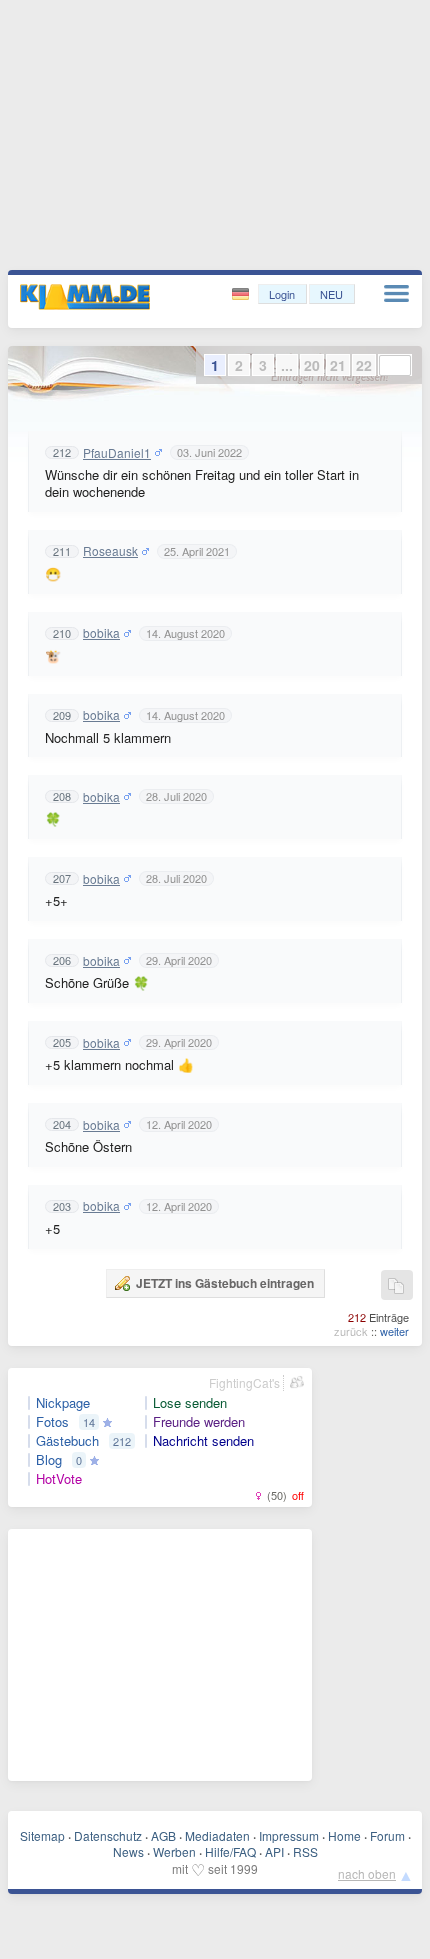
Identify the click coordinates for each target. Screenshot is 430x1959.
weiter (394, 1331)
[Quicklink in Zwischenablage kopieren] (396, 1286)
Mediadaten (217, 1835)
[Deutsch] (242, 294)
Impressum (289, 1835)
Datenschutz (108, 1835)
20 (312, 365)
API (274, 1851)
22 (364, 365)
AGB (163, 1835)
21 (338, 365)
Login (282, 294)
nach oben (367, 1873)
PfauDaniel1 (117, 453)
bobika (101, 633)
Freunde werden (199, 1422)
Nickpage (63, 1403)
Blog (49, 1460)
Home (344, 1835)
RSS (305, 1851)
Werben (174, 1851)
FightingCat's (244, 1382)
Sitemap (42, 1835)
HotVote (59, 1479)
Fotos (52, 1422)
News (128, 1851)
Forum (387, 1835)
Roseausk (110, 551)
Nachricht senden (203, 1441)
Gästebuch (67, 1441)
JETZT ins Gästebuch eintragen (225, 1283)
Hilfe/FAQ (230, 1851)
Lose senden (190, 1403)
